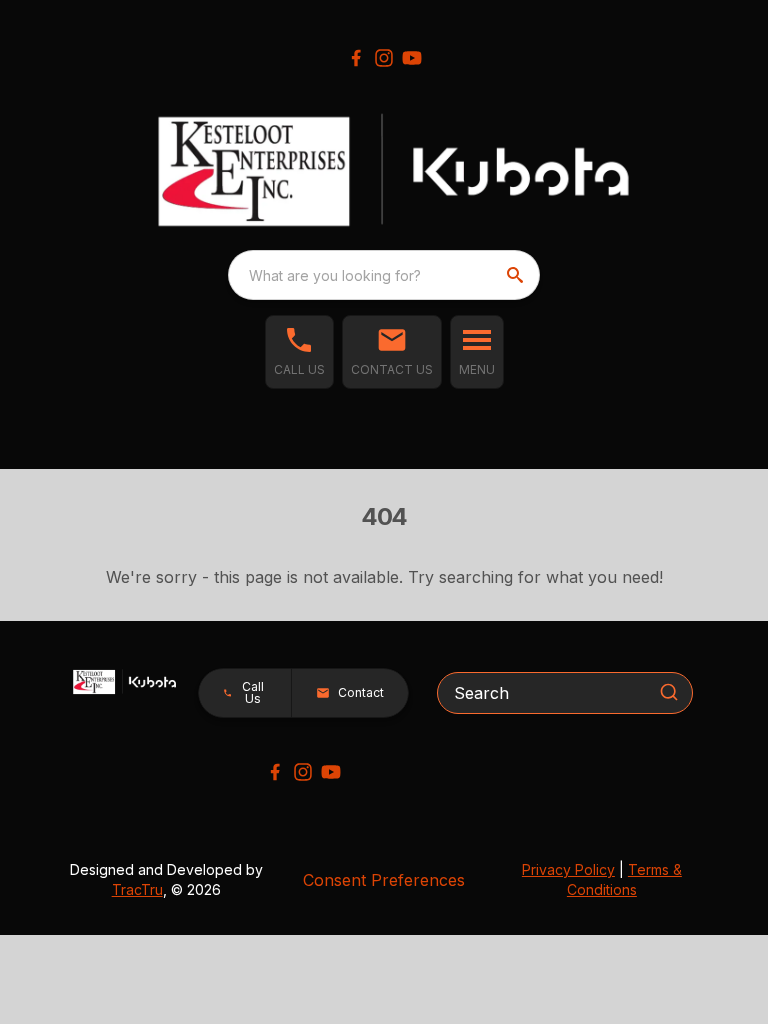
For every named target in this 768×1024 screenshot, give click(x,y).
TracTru (137, 889)
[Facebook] (356, 58)
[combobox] (384, 275)
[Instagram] (384, 58)
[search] (517, 275)
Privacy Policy (568, 869)
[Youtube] (412, 58)
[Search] (669, 692)
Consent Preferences (384, 880)
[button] (299, 352)
